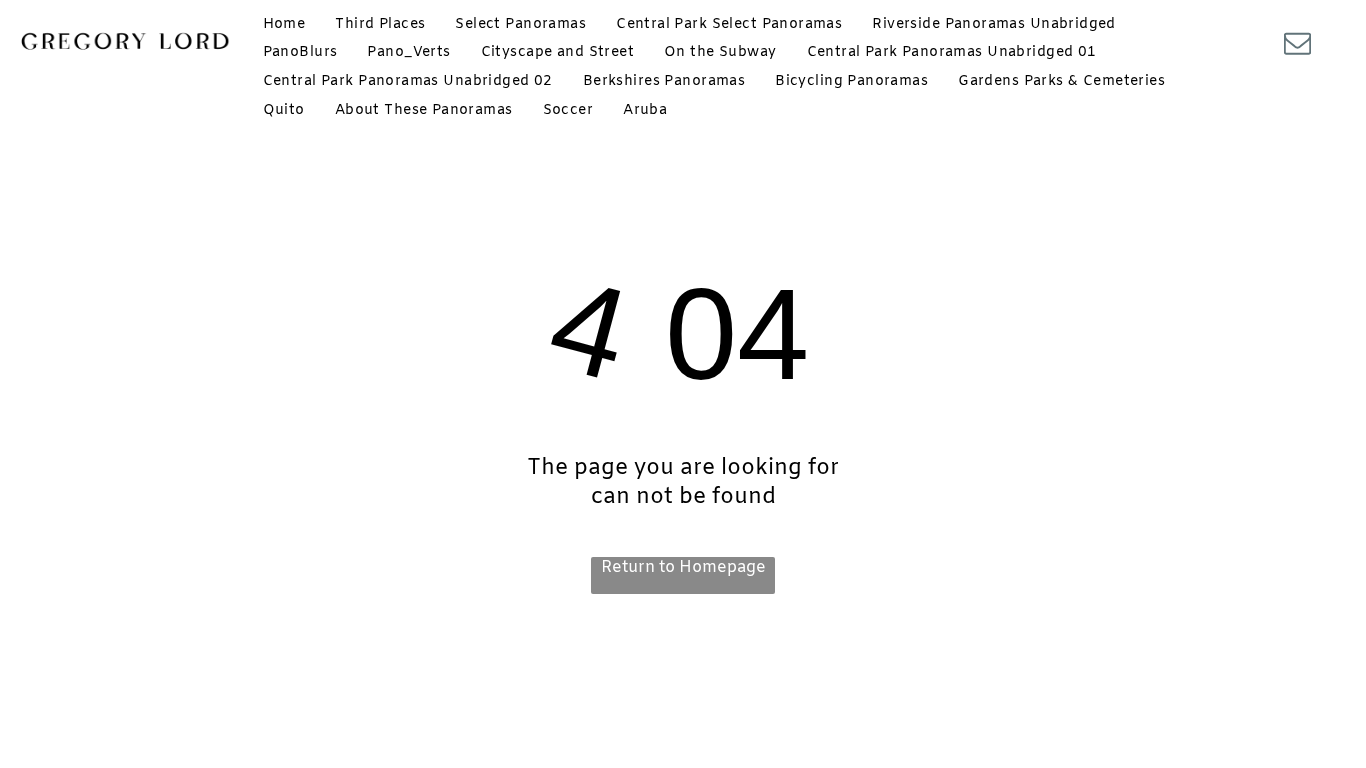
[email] (1297, 45)
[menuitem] (284, 24)
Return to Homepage (683, 567)
